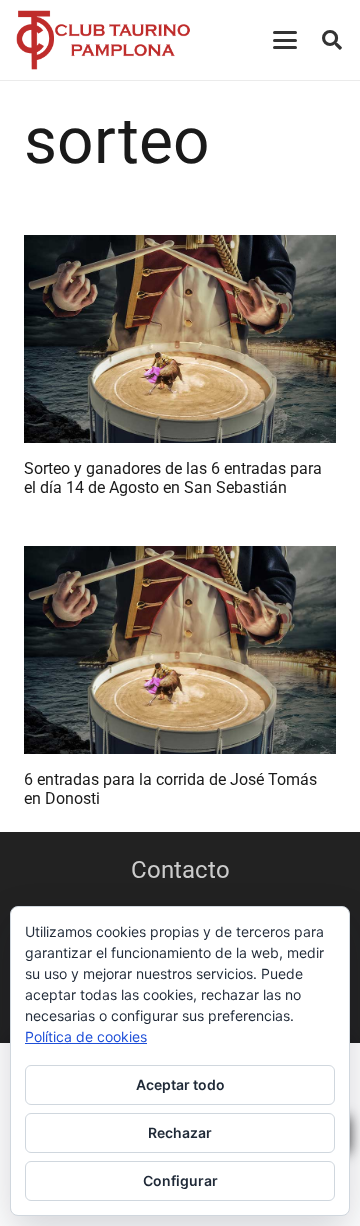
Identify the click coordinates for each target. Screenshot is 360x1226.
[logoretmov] (103, 40)
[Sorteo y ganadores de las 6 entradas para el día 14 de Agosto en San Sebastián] (180, 339)
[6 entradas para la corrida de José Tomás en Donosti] (180, 650)
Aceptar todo (180, 1084)
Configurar (180, 1180)
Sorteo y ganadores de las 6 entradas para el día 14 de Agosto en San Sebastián (173, 478)
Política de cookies (86, 1036)
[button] (285, 40)
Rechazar (180, 1132)
